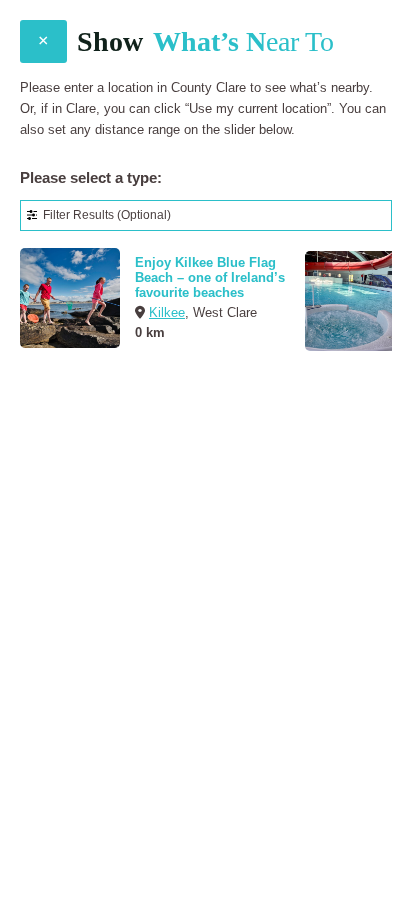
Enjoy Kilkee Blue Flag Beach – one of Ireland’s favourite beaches (210, 277)
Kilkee (167, 312)
